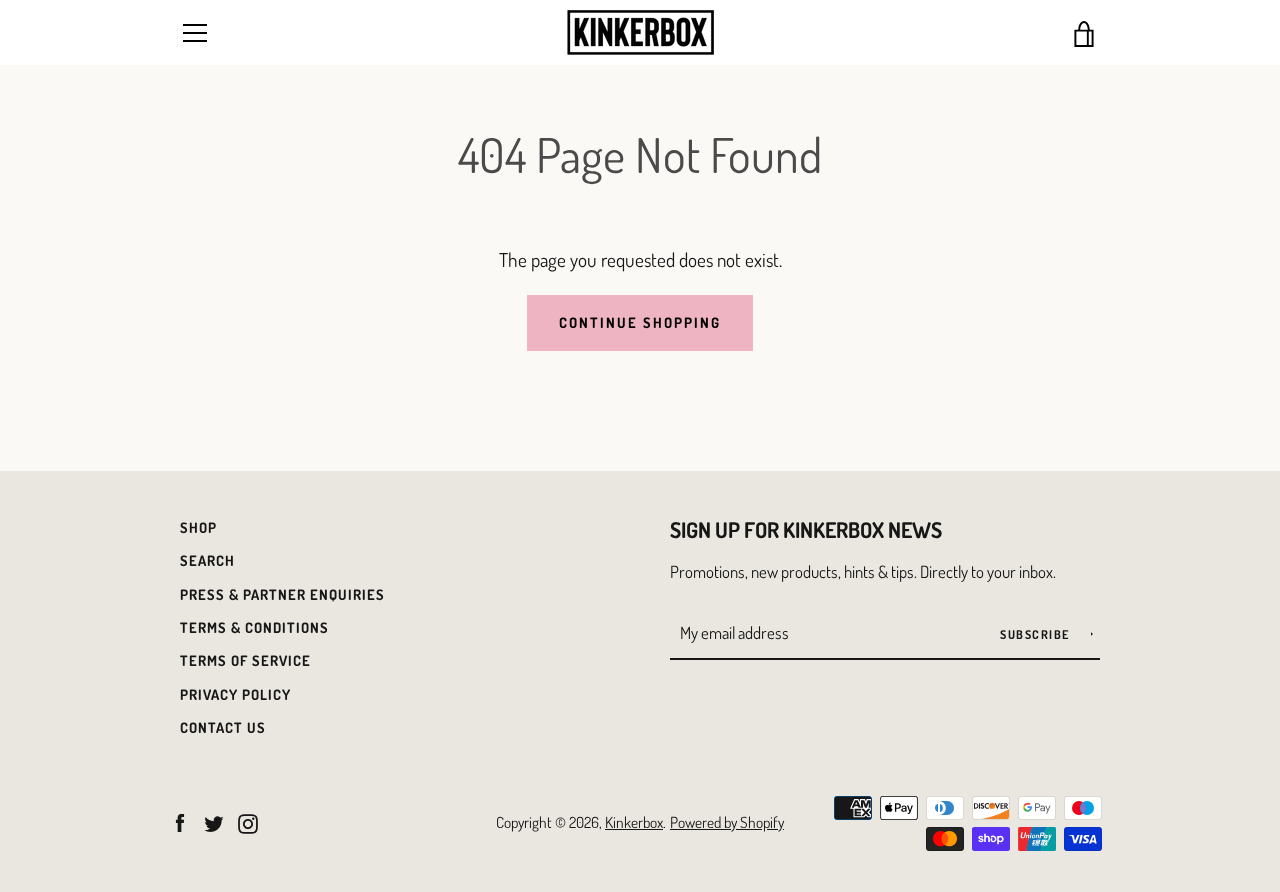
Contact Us (223, 727)
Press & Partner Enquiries (282, 594)
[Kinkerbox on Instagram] (248, 820)
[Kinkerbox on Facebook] (180, 820)
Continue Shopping (640, 322)
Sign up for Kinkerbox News (806, 529)
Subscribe (1036, 634)
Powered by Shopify (727, 822)
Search (207, 560)
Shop (198, 527)
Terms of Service (245, 660)
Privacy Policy (235, 694)
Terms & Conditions (254, 627)
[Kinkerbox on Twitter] (214, 820)
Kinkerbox (634, 822)
